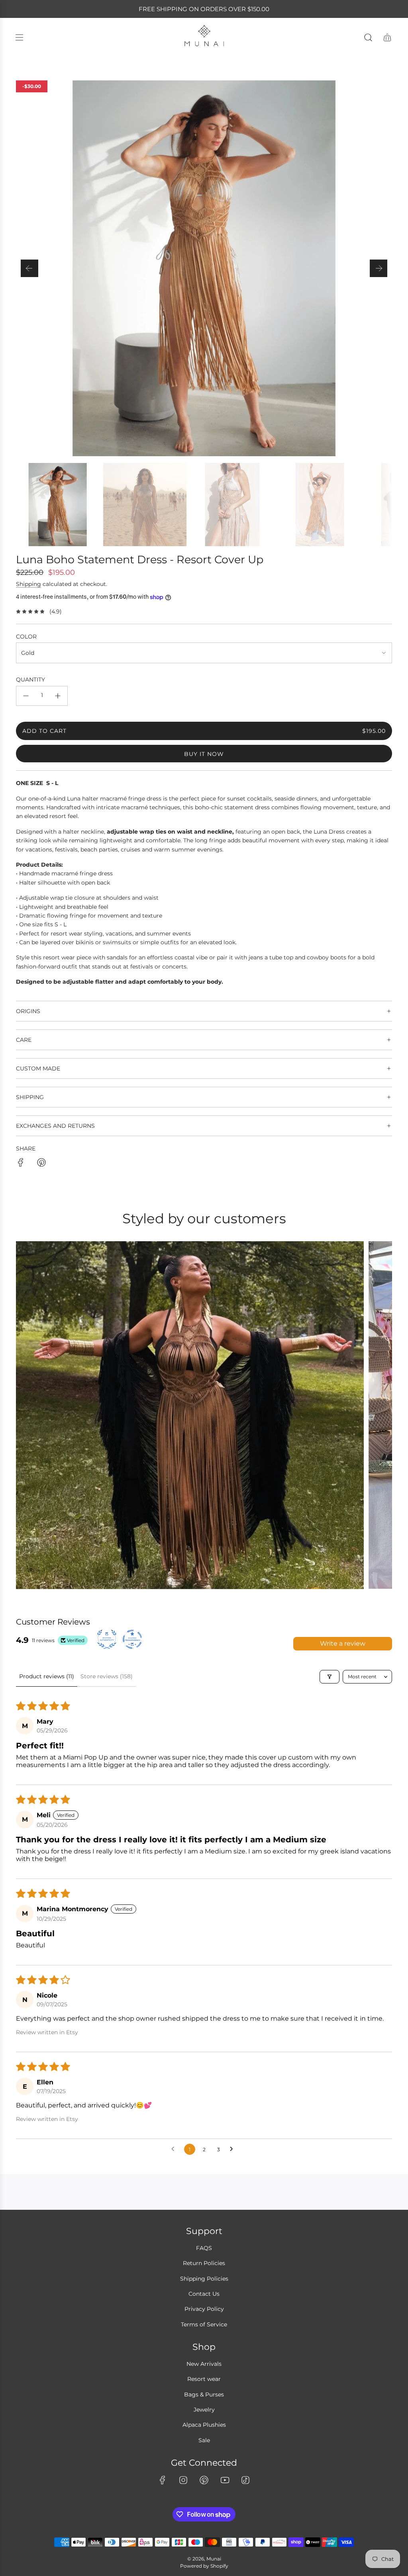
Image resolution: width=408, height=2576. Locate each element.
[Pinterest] (204, 2480)
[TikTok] (245, 2480)
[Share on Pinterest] (41, 1164)
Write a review (343, 1643)
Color (26, 637)
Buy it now (204, 754)
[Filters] (330, 1677)
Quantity (30, 680)
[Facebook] (163, 2480)
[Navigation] (19, 37)
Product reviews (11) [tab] (47, 1676)
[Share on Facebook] (21, 1164)
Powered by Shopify (204, 2566)
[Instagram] (183, 2480)
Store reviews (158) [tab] (107, 1676)
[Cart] (387, 37)
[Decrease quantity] (26, 696)
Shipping (28, 584)
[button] (29, 268)
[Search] (368, 37)
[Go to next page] (233, 2149)
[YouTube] (225, 2480)
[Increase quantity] (58, 696)
